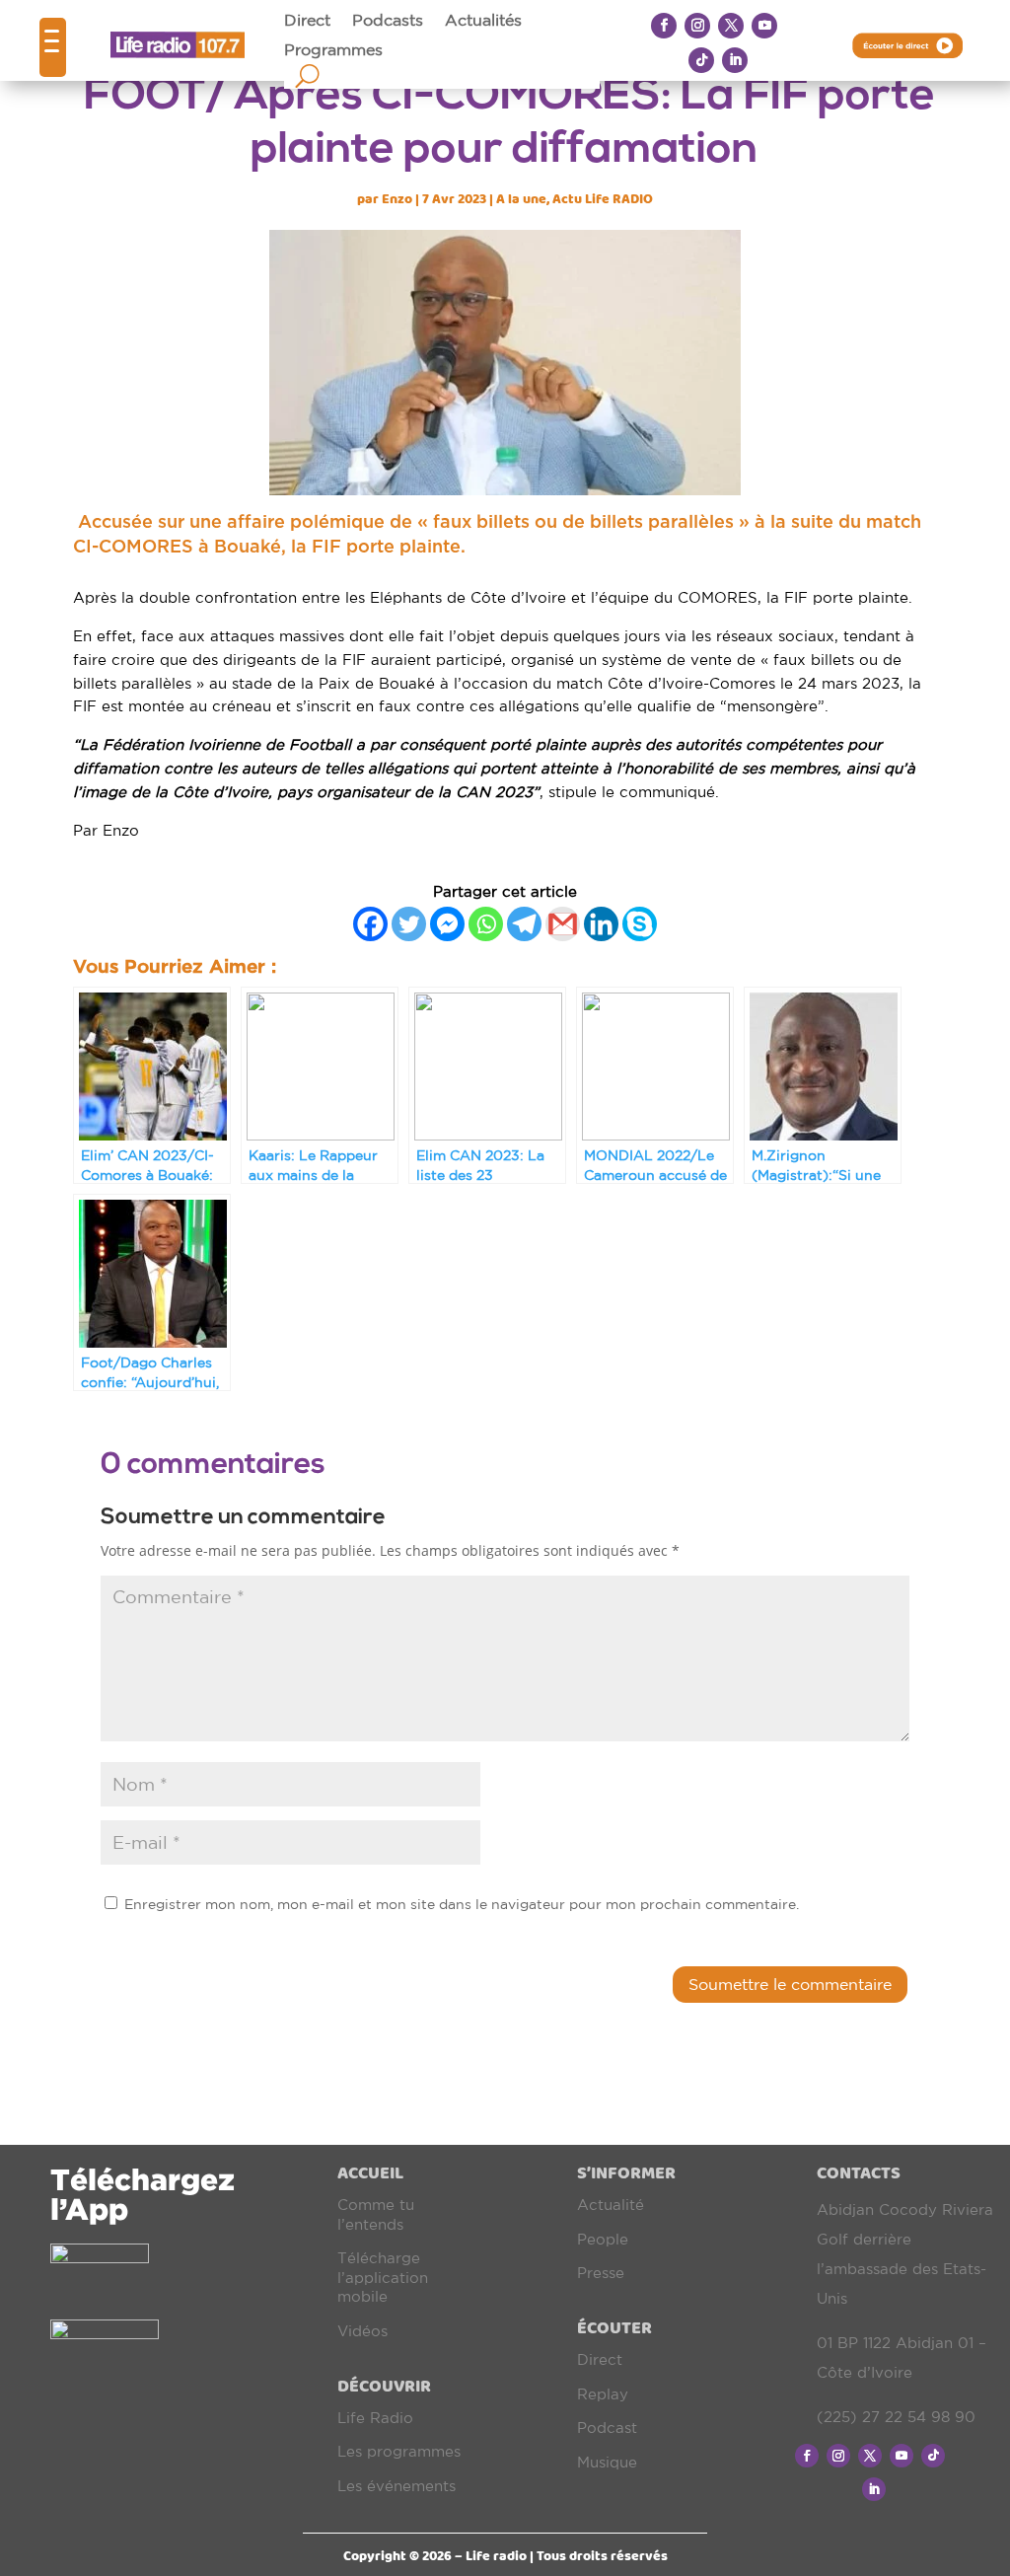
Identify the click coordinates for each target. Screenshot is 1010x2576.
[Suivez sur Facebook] (664, 26)
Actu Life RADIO (603, 199)
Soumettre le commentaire (790, 1984)
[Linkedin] (601, 924)
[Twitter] (409, 924)
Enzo (397, 199)
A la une (521, 199)
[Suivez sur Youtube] (764, 26)
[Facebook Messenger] (447, 924)
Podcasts (388, 21)
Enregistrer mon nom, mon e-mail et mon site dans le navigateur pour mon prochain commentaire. (462, 1904)
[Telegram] (524, 924)
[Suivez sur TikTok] (701, 60)
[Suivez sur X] (731, 26)
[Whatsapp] (486, 924)
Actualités (483, 21)
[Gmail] (563, 924)
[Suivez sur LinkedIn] (735, 60)
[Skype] (640, 924)
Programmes (333, 50)
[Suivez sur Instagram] (697, 26)
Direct (307, 21)
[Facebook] (370, 924)
